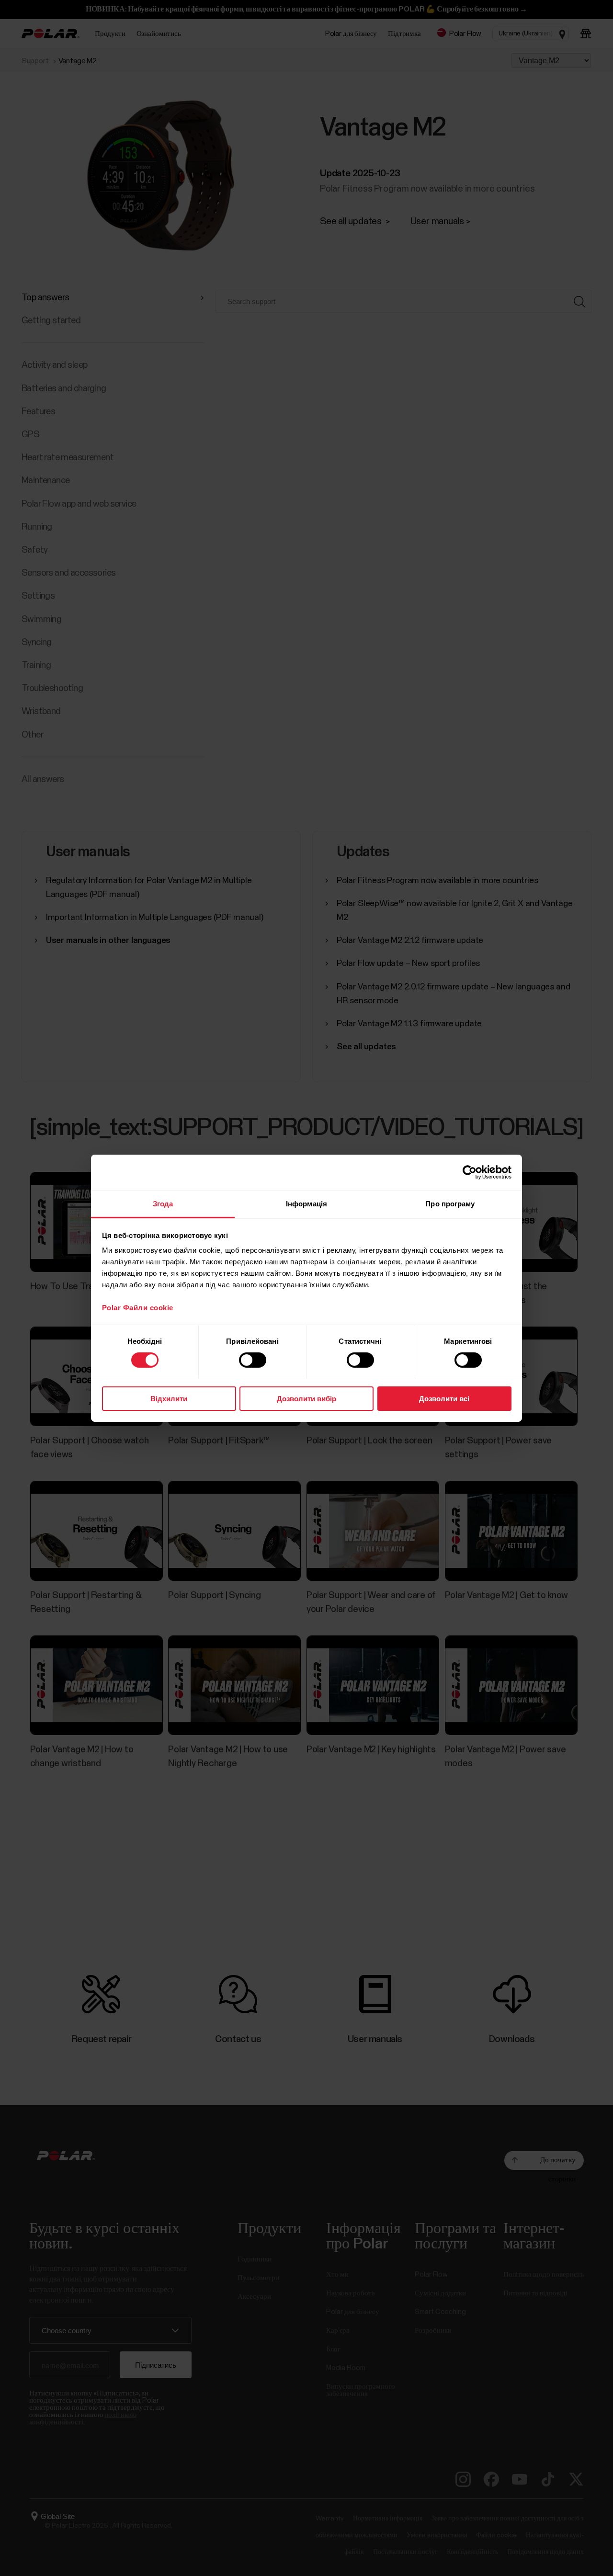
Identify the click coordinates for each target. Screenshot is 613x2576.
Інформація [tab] (306, 1203)
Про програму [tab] (450, 1203)
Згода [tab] (163, 1203)
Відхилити (169, 1398)
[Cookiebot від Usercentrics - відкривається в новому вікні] (470, 1172)
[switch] (253, 1360)
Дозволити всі (444, 1398)
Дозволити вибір (306, 1398)
